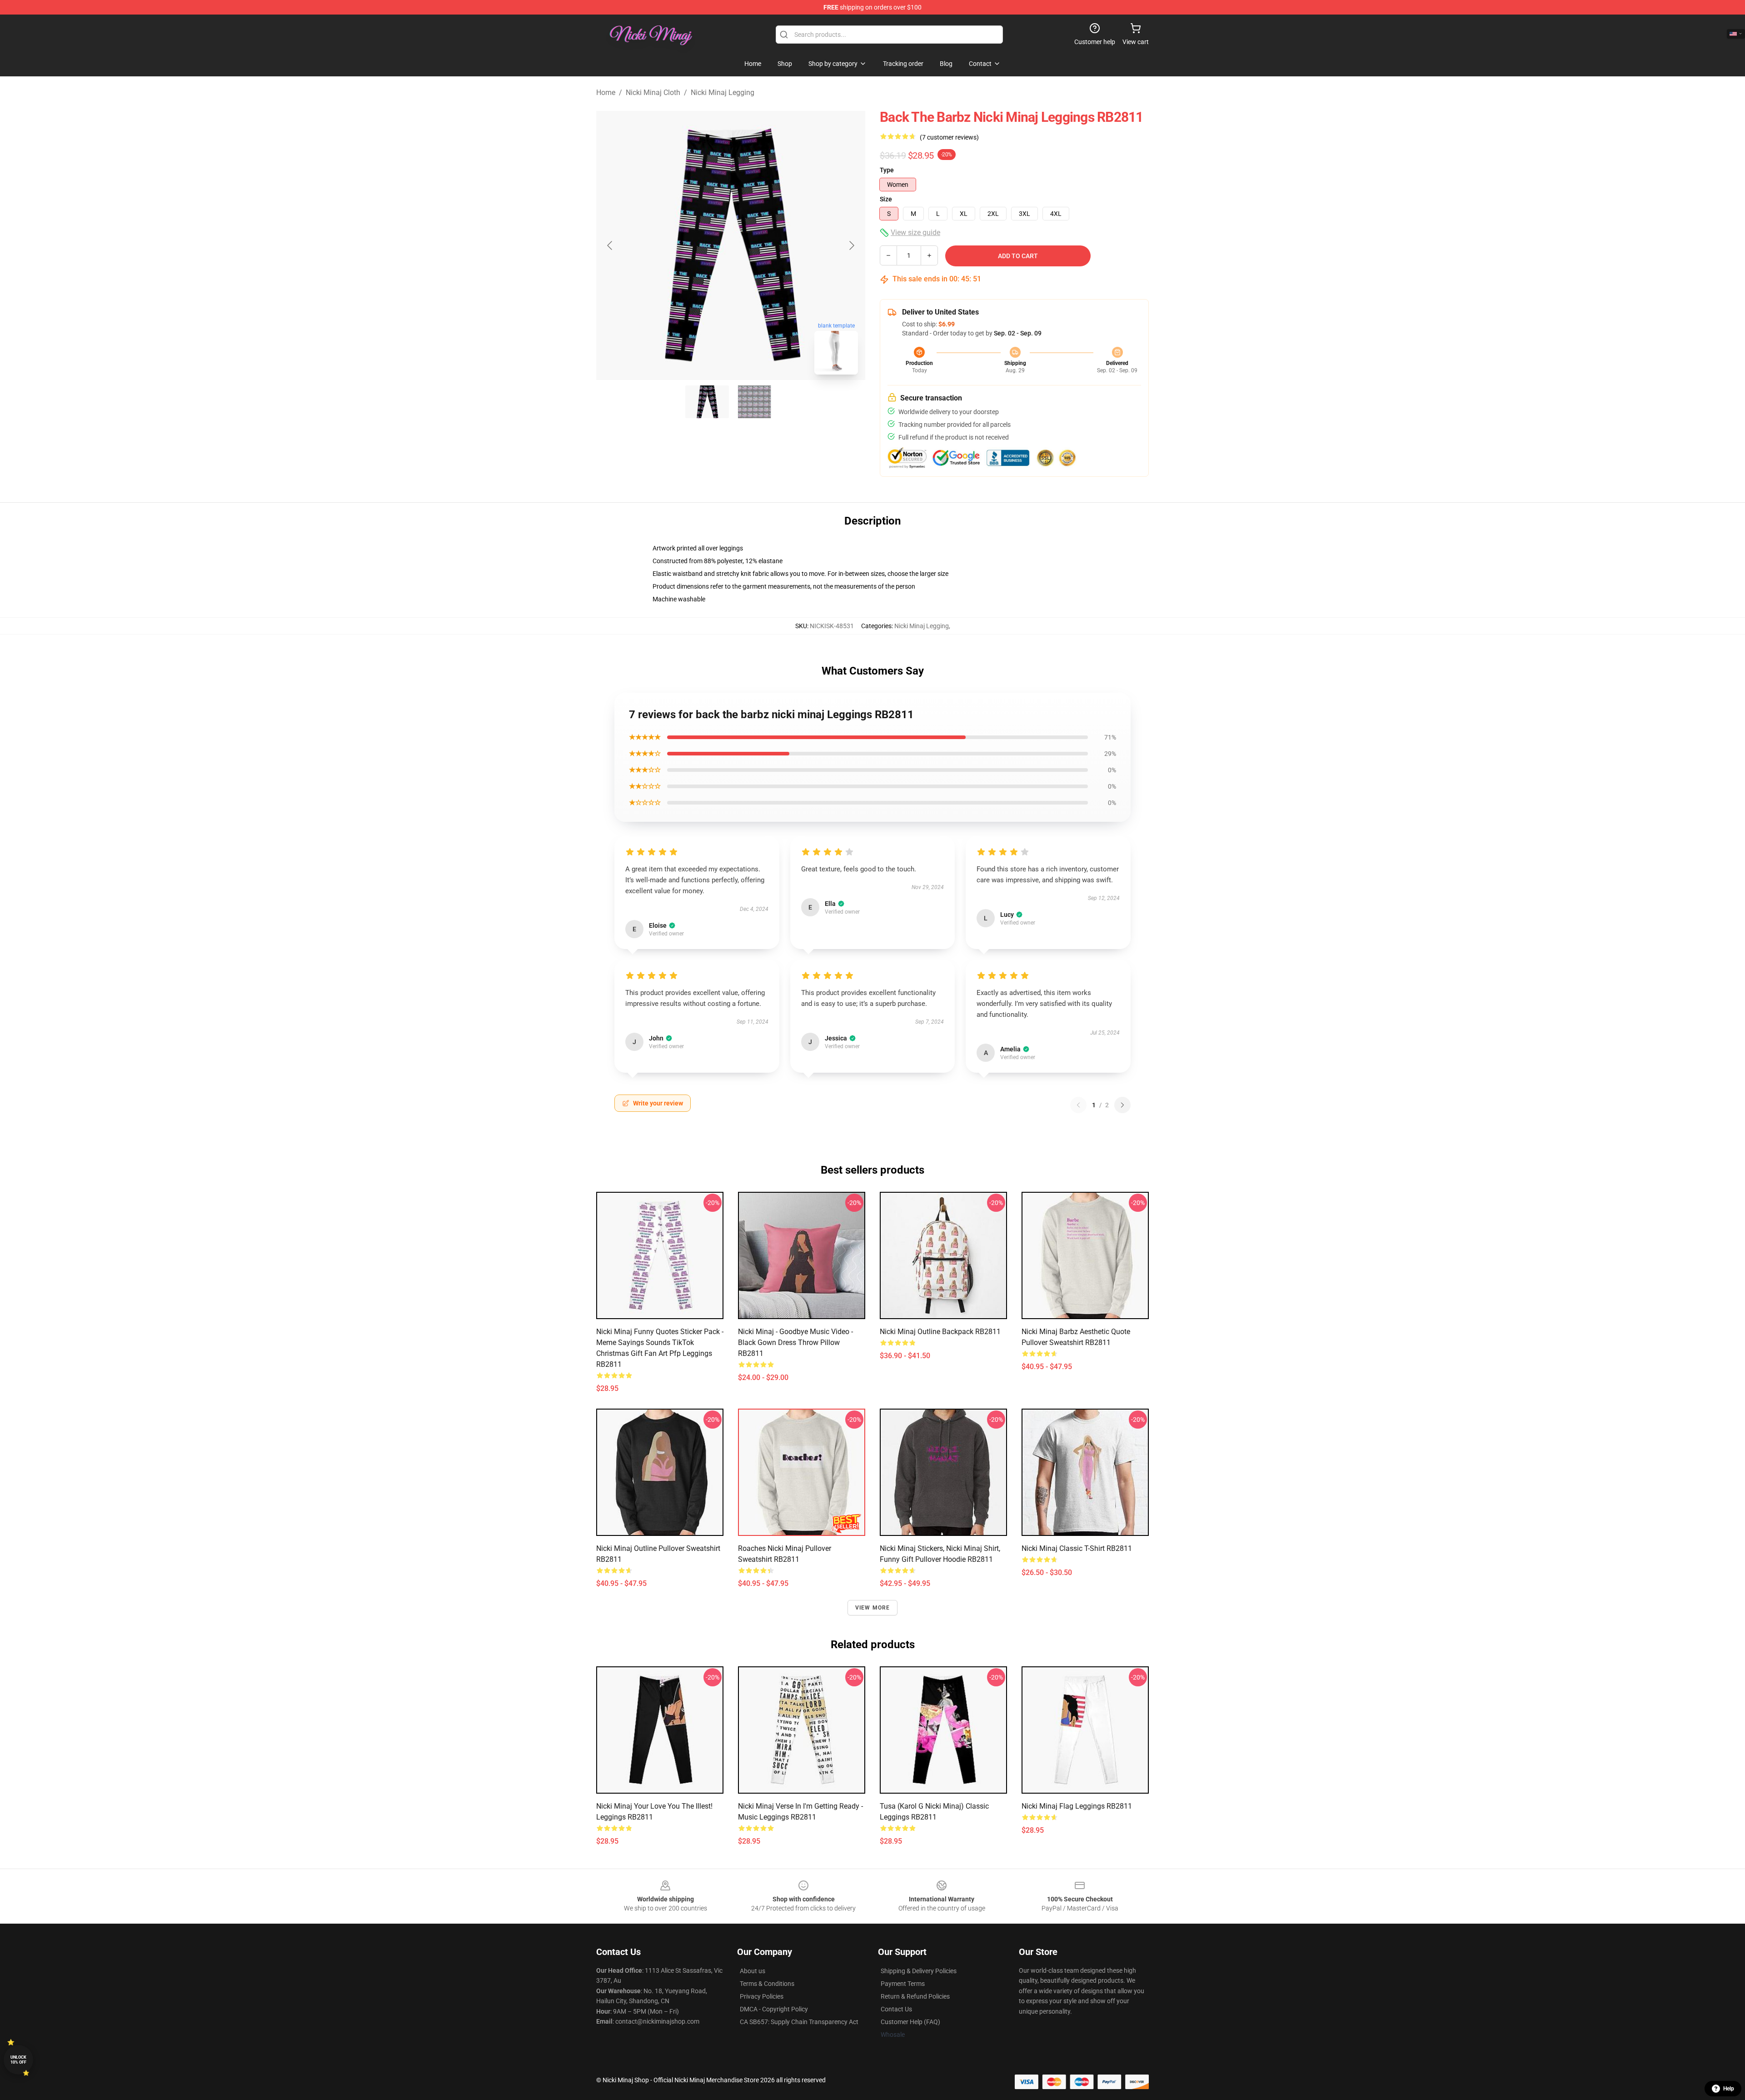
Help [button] (1729, 2089)
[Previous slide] (610, 245)
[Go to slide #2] (754, 402)
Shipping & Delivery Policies (919, 1971)
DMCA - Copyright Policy (774, 2009)
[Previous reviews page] (1078, 1105)
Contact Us (896, 2009)
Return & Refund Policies (915, 1996)
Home (606, 92)
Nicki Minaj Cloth (653, 92)
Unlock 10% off (18, 2060)
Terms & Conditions (767, 1984)
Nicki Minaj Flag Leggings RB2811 (1077, 1806)
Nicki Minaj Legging (723, 92)
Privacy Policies (762, 1996)
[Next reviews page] (1122, 1105)
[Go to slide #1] (707, 402)
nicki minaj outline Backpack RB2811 (940, 1332)
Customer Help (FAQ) (910, 2022)
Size (886, 199)
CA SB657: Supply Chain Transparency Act (799, 2022)
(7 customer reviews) (949, 137)
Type (887, 170)
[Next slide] (851, 245)
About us (753, 1971)
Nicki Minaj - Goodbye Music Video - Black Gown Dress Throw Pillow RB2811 (795, 1342)
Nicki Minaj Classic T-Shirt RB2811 (1077, 1548)
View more (873, 1608)
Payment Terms (903, 1984)
